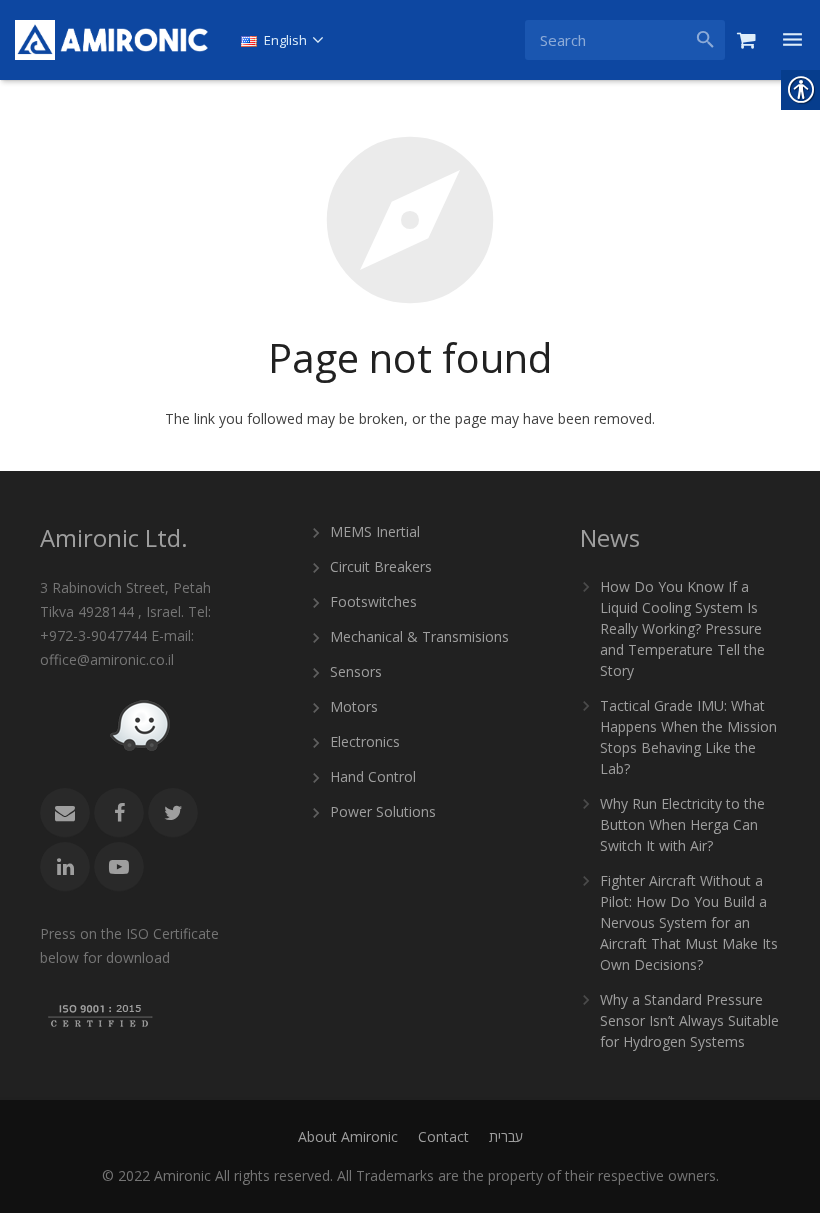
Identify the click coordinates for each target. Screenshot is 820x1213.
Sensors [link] (356, 671)
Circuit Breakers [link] (381, 566)
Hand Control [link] (373, 776)
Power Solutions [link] (383, 811)
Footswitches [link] (373, 601)
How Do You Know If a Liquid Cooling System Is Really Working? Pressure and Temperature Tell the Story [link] (682, 628)
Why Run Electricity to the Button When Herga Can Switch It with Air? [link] (682, 824)
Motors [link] (354, 706)
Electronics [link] (365, 741)
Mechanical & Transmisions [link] (419, 636)
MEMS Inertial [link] (375, 531)
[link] (111, 40)
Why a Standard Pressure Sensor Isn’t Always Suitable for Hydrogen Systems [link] (689, 1020)
